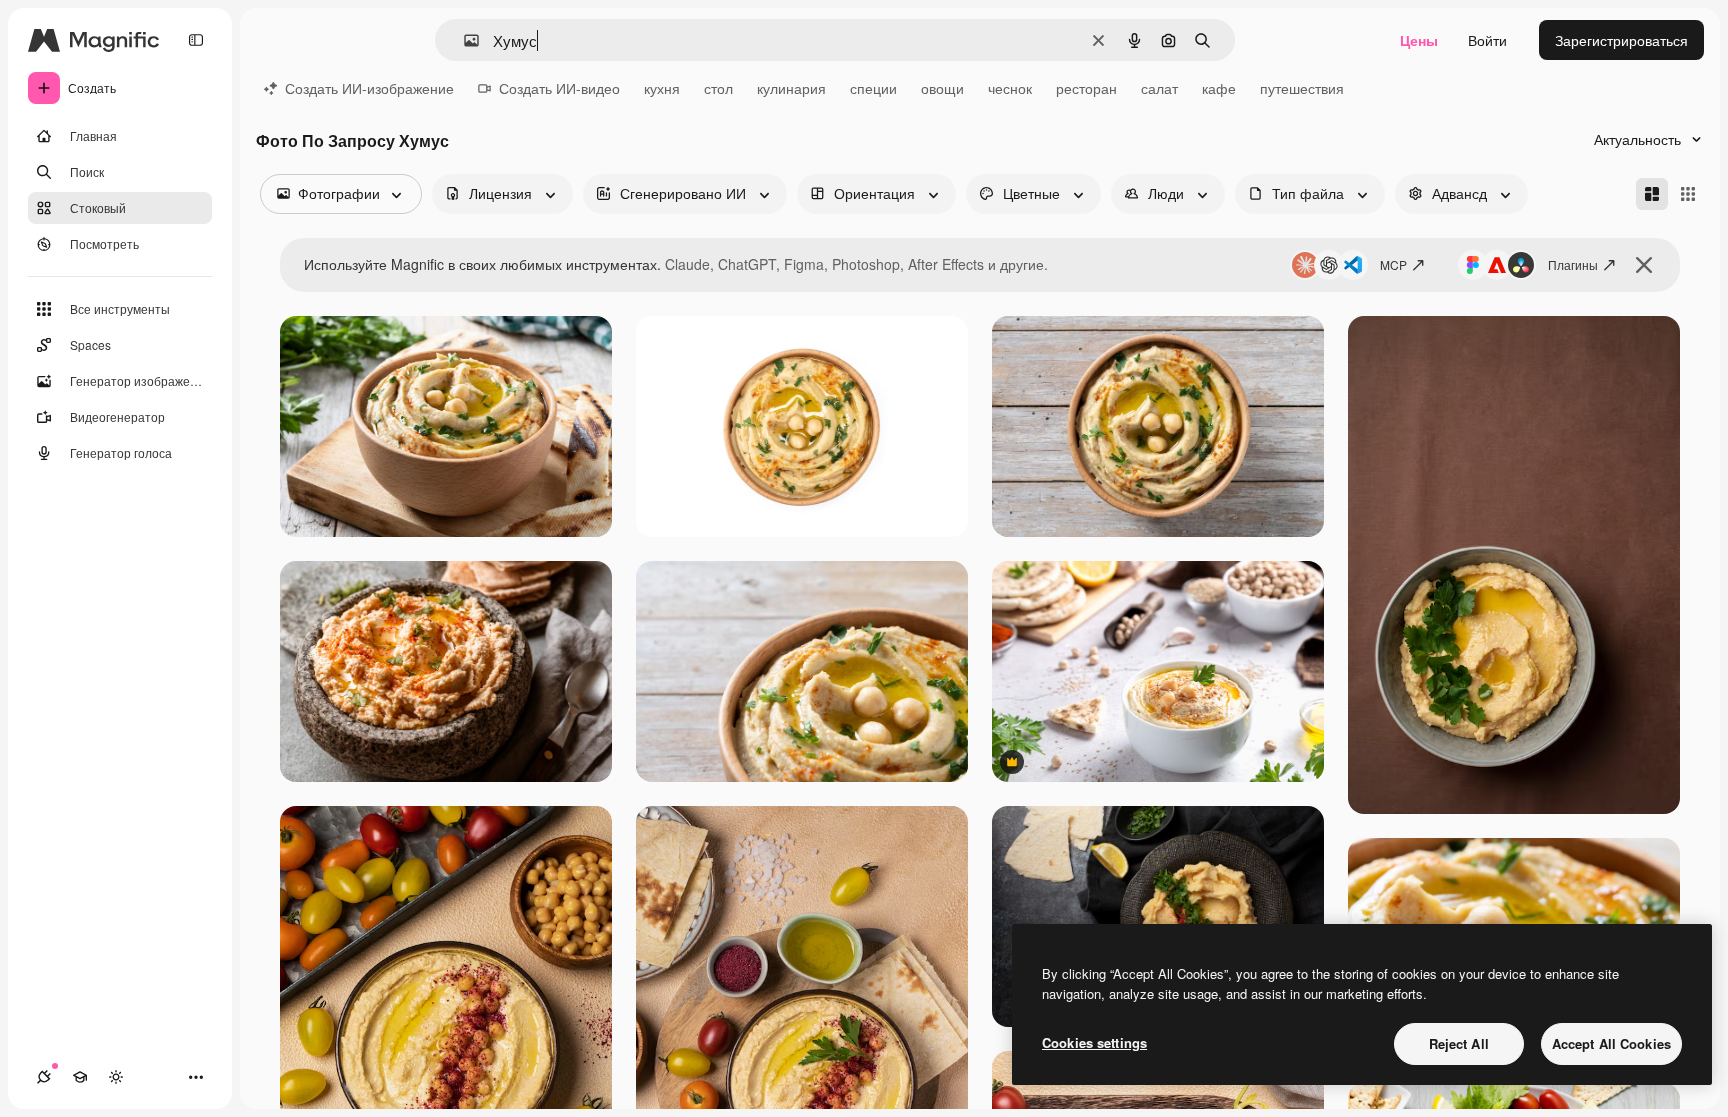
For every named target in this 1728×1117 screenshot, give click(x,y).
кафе (1219, 88)
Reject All (1459, 1043)
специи (873, 88)
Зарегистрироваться (1621, 40)
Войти (1487, 40)
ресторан (1086, 88)
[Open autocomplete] (463, 40)
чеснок (1010, 88)
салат (1159, 88)
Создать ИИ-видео (559, 88)
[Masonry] (1652, 194)
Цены (1419, 40)
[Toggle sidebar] (196, 40)
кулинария (791, 88)
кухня (662, 88)
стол (718, 88)
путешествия (1302, 88)
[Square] (1688, 194)
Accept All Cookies (1611, 1043)
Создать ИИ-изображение (369, 88)
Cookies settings (1094, 1042)
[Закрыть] (1644, 265)
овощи (942, 88)
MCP (1393, 264)
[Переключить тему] (116, 1077)
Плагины (1573, 264)
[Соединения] (44, 1077)
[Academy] (80, 1077)
